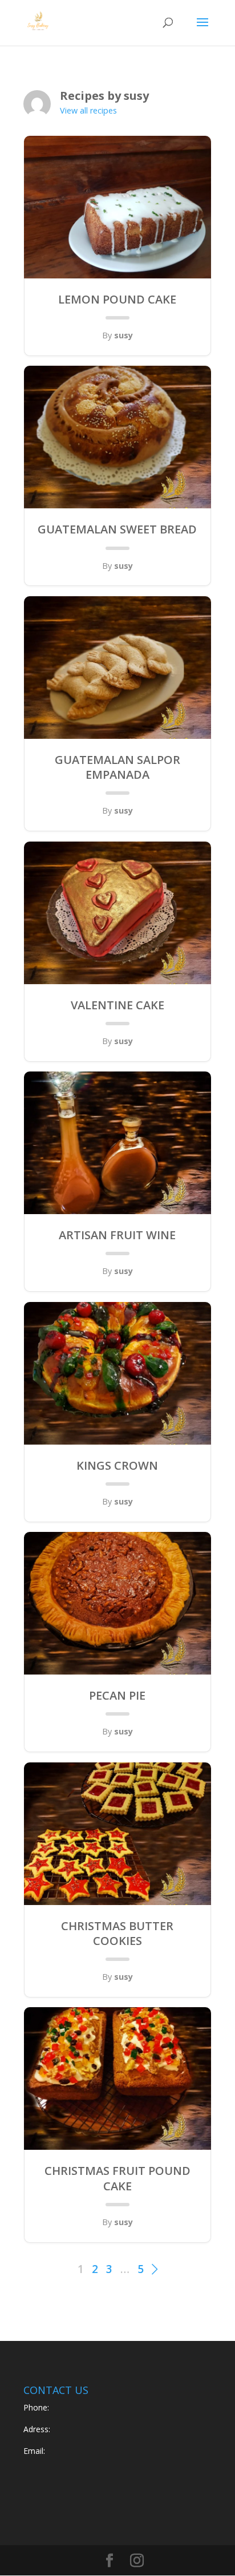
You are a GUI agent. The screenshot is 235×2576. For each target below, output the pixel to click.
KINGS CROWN (117, 1466)
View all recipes (88, 110)
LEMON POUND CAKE (117, 300)
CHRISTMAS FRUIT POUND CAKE (117, 2178)
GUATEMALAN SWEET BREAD (117, 529)
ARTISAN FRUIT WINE (117, 1235)
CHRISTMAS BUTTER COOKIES (117, 1934)
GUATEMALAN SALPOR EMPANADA (117, 767)
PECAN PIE (117, 1696)
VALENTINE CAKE (117, 1005)
